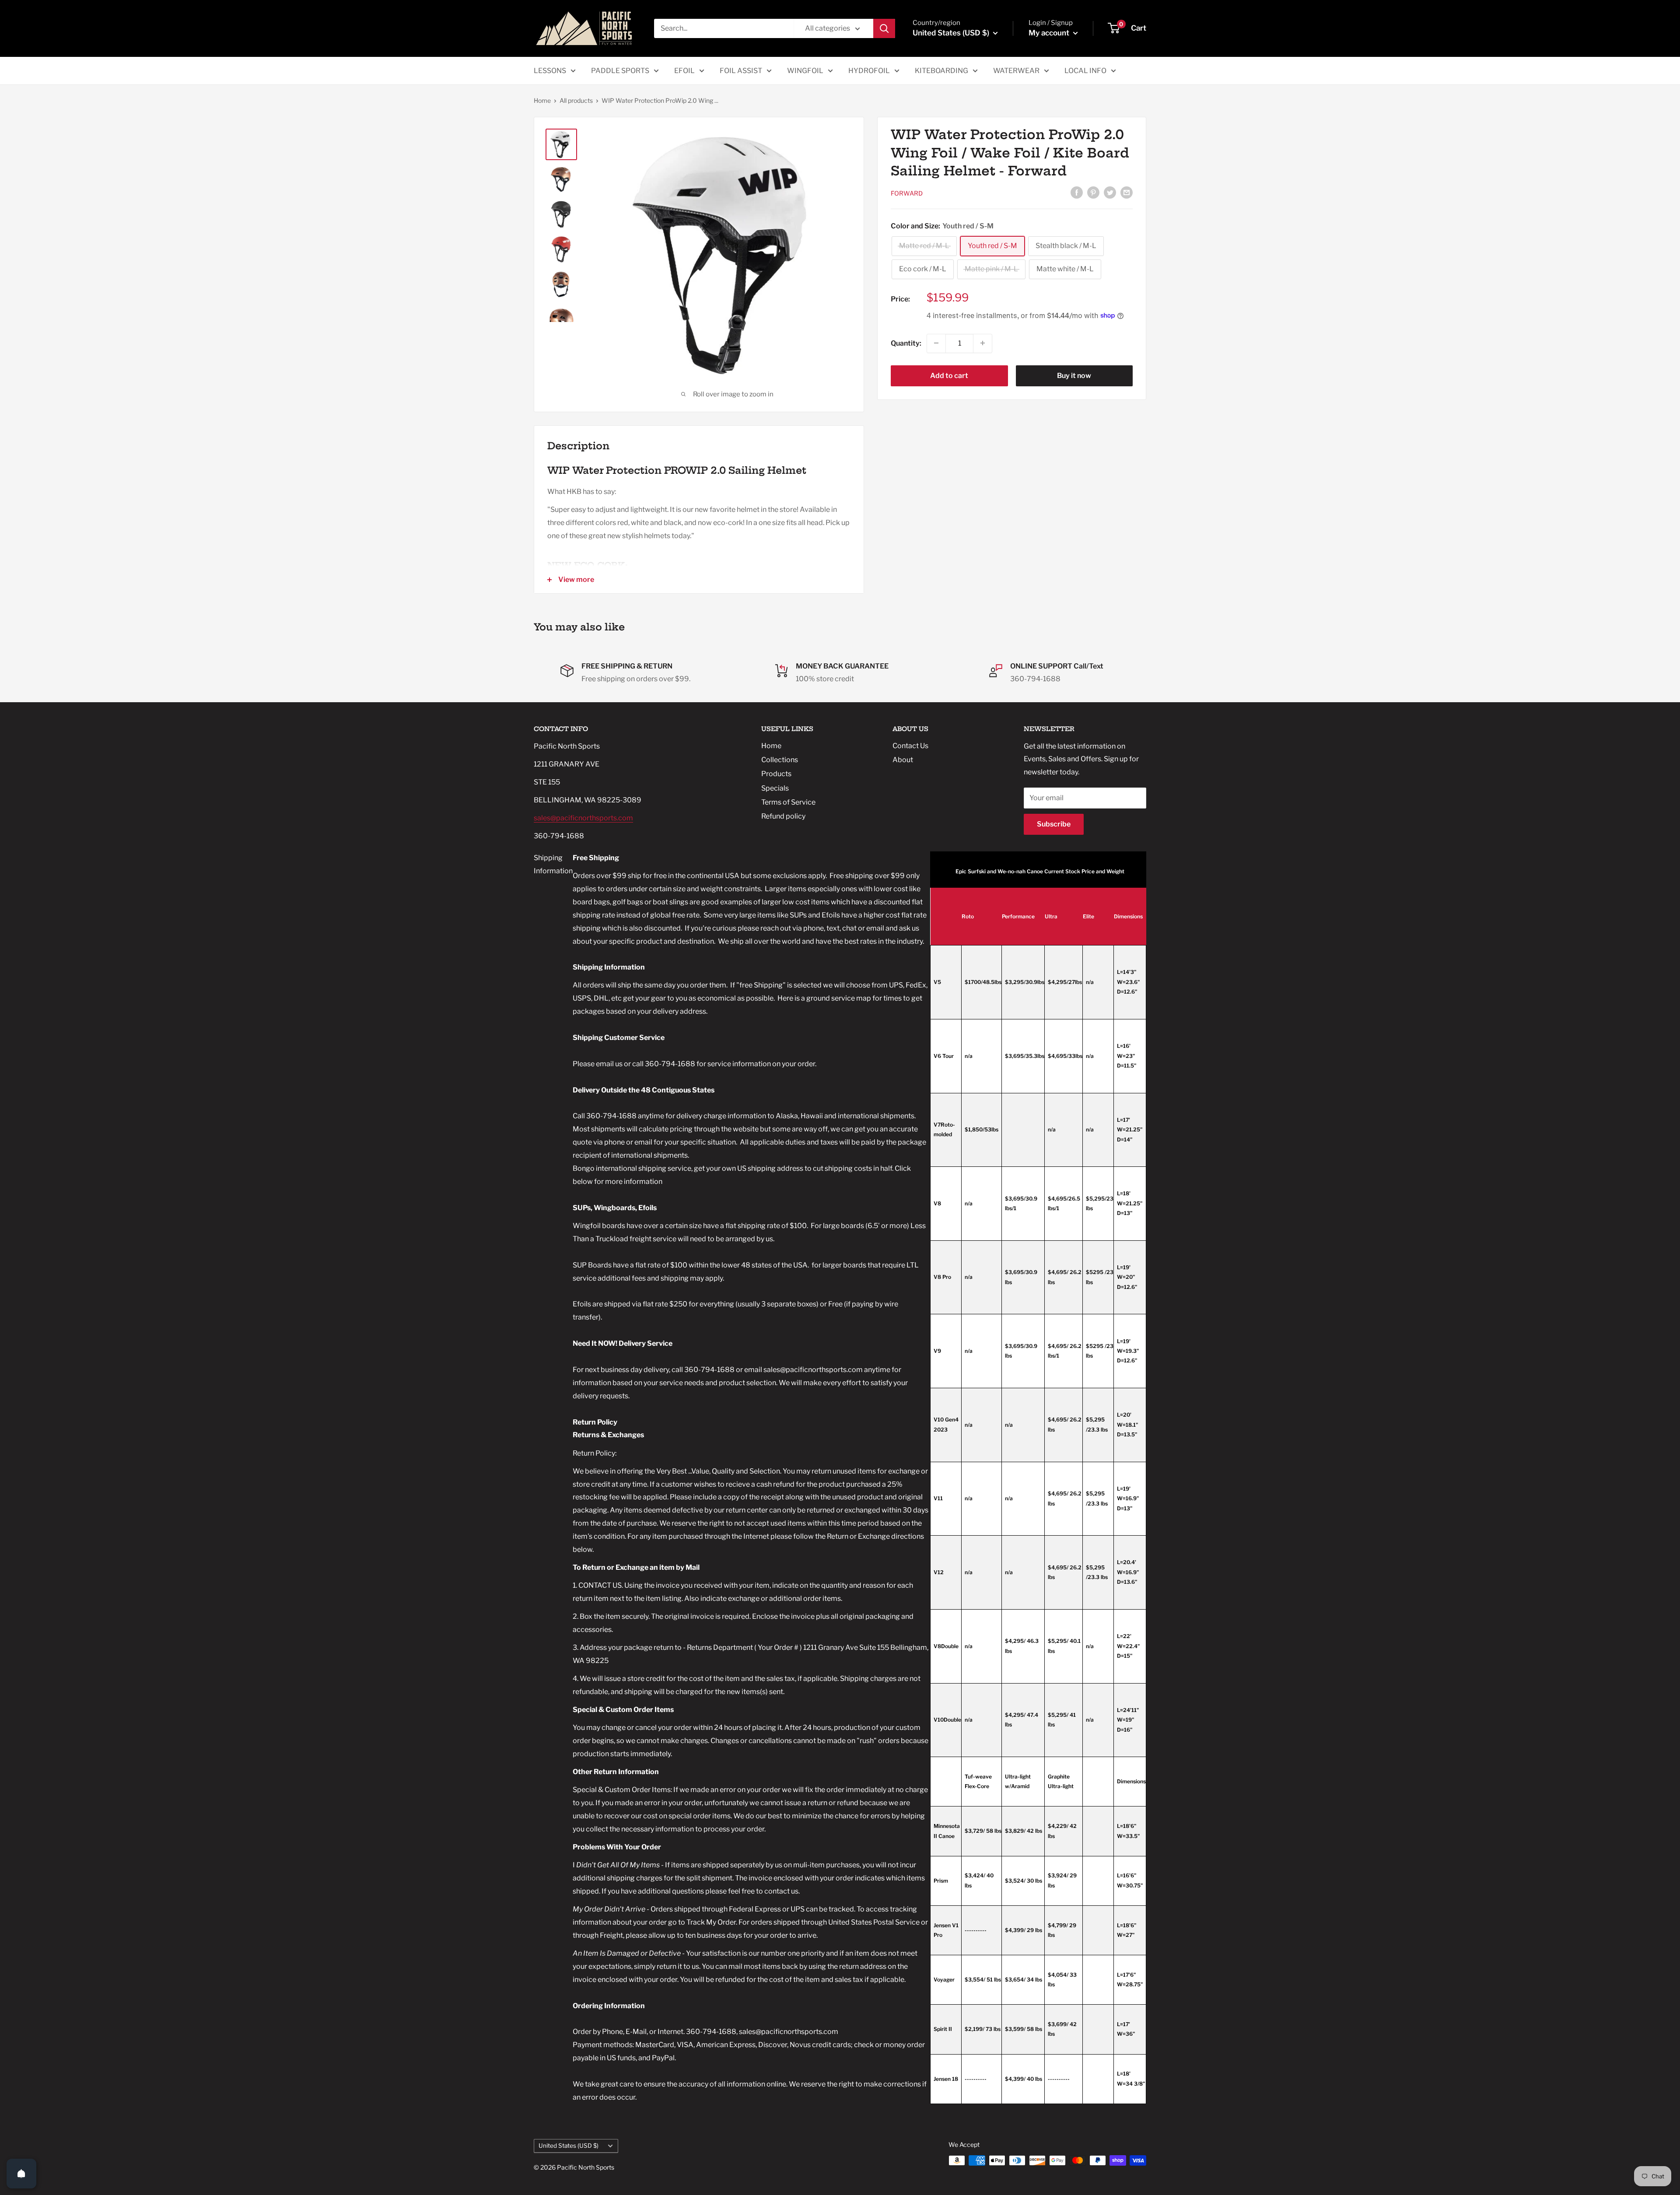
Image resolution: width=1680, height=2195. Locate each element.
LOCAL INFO (1085, 71)
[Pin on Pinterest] (1093, 192)
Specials (775, 788)
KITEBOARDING (941, 71)
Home (542, 100)
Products (776, 774)
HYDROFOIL (869, 71)
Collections (780, 760)
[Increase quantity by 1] (983, 343)
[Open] (21, 2174)
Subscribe (1054, 824)
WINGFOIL (805, 71)
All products (576, 100)
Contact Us (910, 746)
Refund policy (783, 816)
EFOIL (684, 71)
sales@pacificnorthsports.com (583, 818)
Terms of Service (788, 802)
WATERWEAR (1016, 71)
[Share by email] (1127, 192)
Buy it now (1074, 375)
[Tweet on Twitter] (1110, 192)
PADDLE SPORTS (620, 71)
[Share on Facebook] (1077, 192)
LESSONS (550, 71)
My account (1050, 33)
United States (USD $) (569, 2146)
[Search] (884, 28)
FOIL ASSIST (741, 71)
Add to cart (949, 375)
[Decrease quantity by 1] (936, 343)
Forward (907, 193)
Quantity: (906, 343)
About (903, 760)
